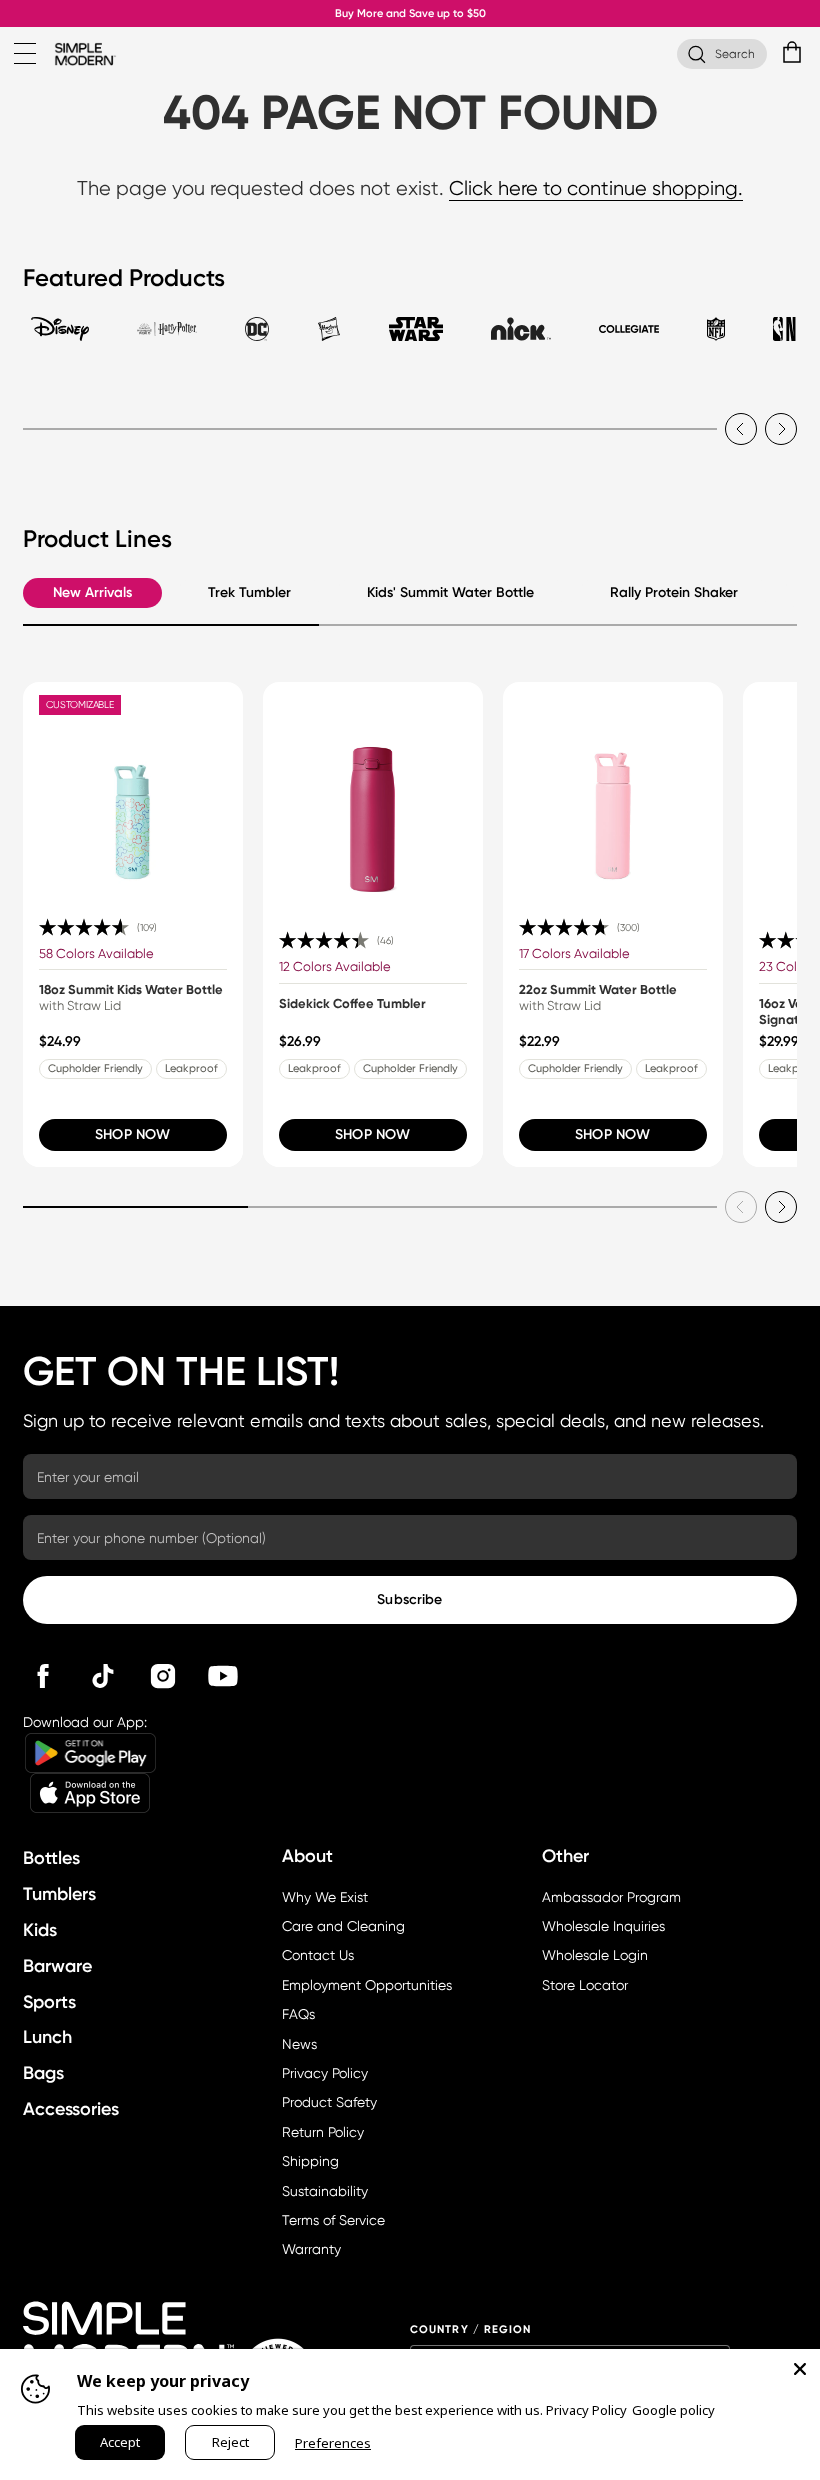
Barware (57, 1966)
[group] (133, 924)
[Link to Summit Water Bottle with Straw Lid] (613, 792)
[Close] (800, 2369)
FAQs (298, 2014)
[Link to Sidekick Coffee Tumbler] (373, 792)
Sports (49, 2002)
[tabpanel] (410, 417)
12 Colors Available (335, 966)
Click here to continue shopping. (596, 188)
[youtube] (223, 1676)
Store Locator (585, 1985)
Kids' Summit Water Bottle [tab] (450, 592)
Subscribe (409, 1599)
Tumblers (59, 1894)
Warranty (311, 2249)
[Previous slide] (741, 429)
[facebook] (43, 1676)
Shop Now (132, 1134)
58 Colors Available (96, 953)
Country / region (471, 2329)
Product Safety (329, 2102)
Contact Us (318, 1955)
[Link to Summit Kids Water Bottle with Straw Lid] (133, 792)
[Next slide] (781, 429)
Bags (43, 2073)
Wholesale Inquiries (603, 1926)
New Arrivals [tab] (92, 592)
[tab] (60, 338)
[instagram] (163, 1676)
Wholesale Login (595, 1955)
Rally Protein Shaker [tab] (674, 592)
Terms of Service (333, 2220)
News (299, 2044)
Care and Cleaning (343, 1926)
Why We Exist (325, 1897)
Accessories (71, 2109)
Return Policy (323, 2132)
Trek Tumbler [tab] (249, 592)
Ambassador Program (611, 1897)
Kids (40, 1930)
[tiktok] (103, 1676)
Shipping (310, 2161)
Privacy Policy (325, 2073)
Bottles (51, 1858)
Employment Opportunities (367, 1985)
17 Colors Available (574, 953)
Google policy (673, 2410)
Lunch (47, 2037)
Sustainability (325, 2191)
